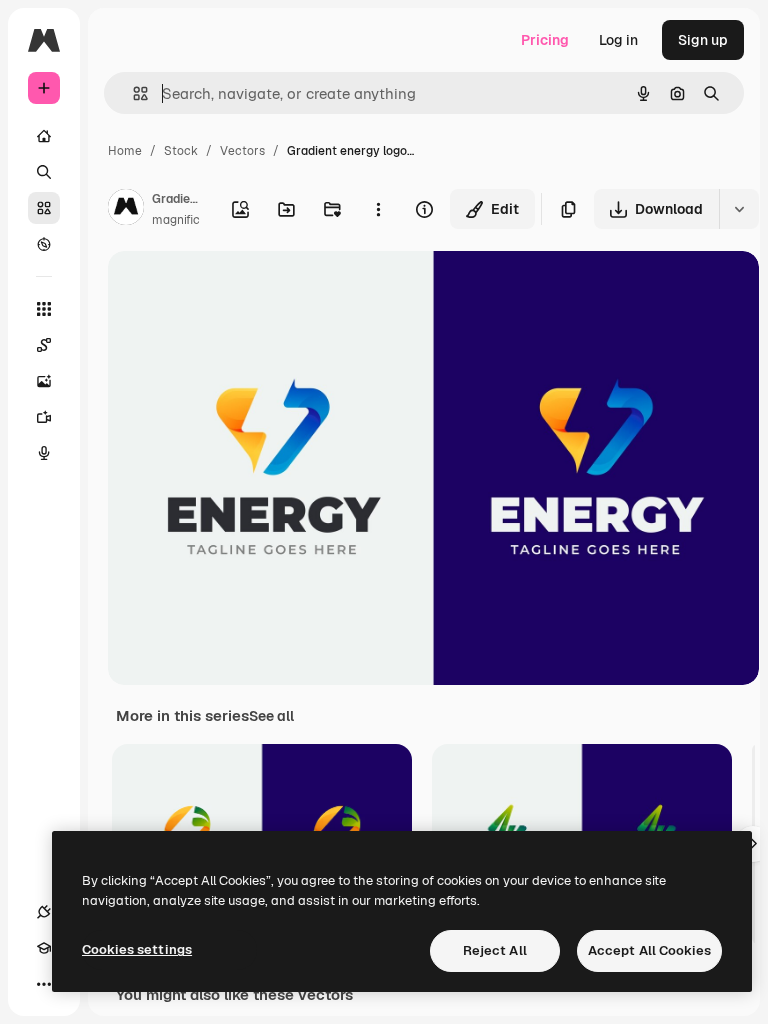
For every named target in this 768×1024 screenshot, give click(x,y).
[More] (44, 984)
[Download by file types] (739, 209)
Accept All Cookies (649, 950)
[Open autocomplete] (132, 93)
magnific (176, 220)
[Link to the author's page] (126, 210)
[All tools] (44, 309)
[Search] (44, 172)
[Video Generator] (44, 417)
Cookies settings (137, 949)
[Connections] (44, 912)
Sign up (703, 40)
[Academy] (44, 948)
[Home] (44, 136)
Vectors (242, 151)
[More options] (378, 209)
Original (236, 289)
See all (271, 716)
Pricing (545, 40)
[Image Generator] (44, 381)
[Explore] (44, 244)
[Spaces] (44, 345)
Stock (181, 151)
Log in (618, 40)
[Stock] (44, 208)
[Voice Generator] (44, 453)
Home (125, 151)
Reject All (495, 950)
